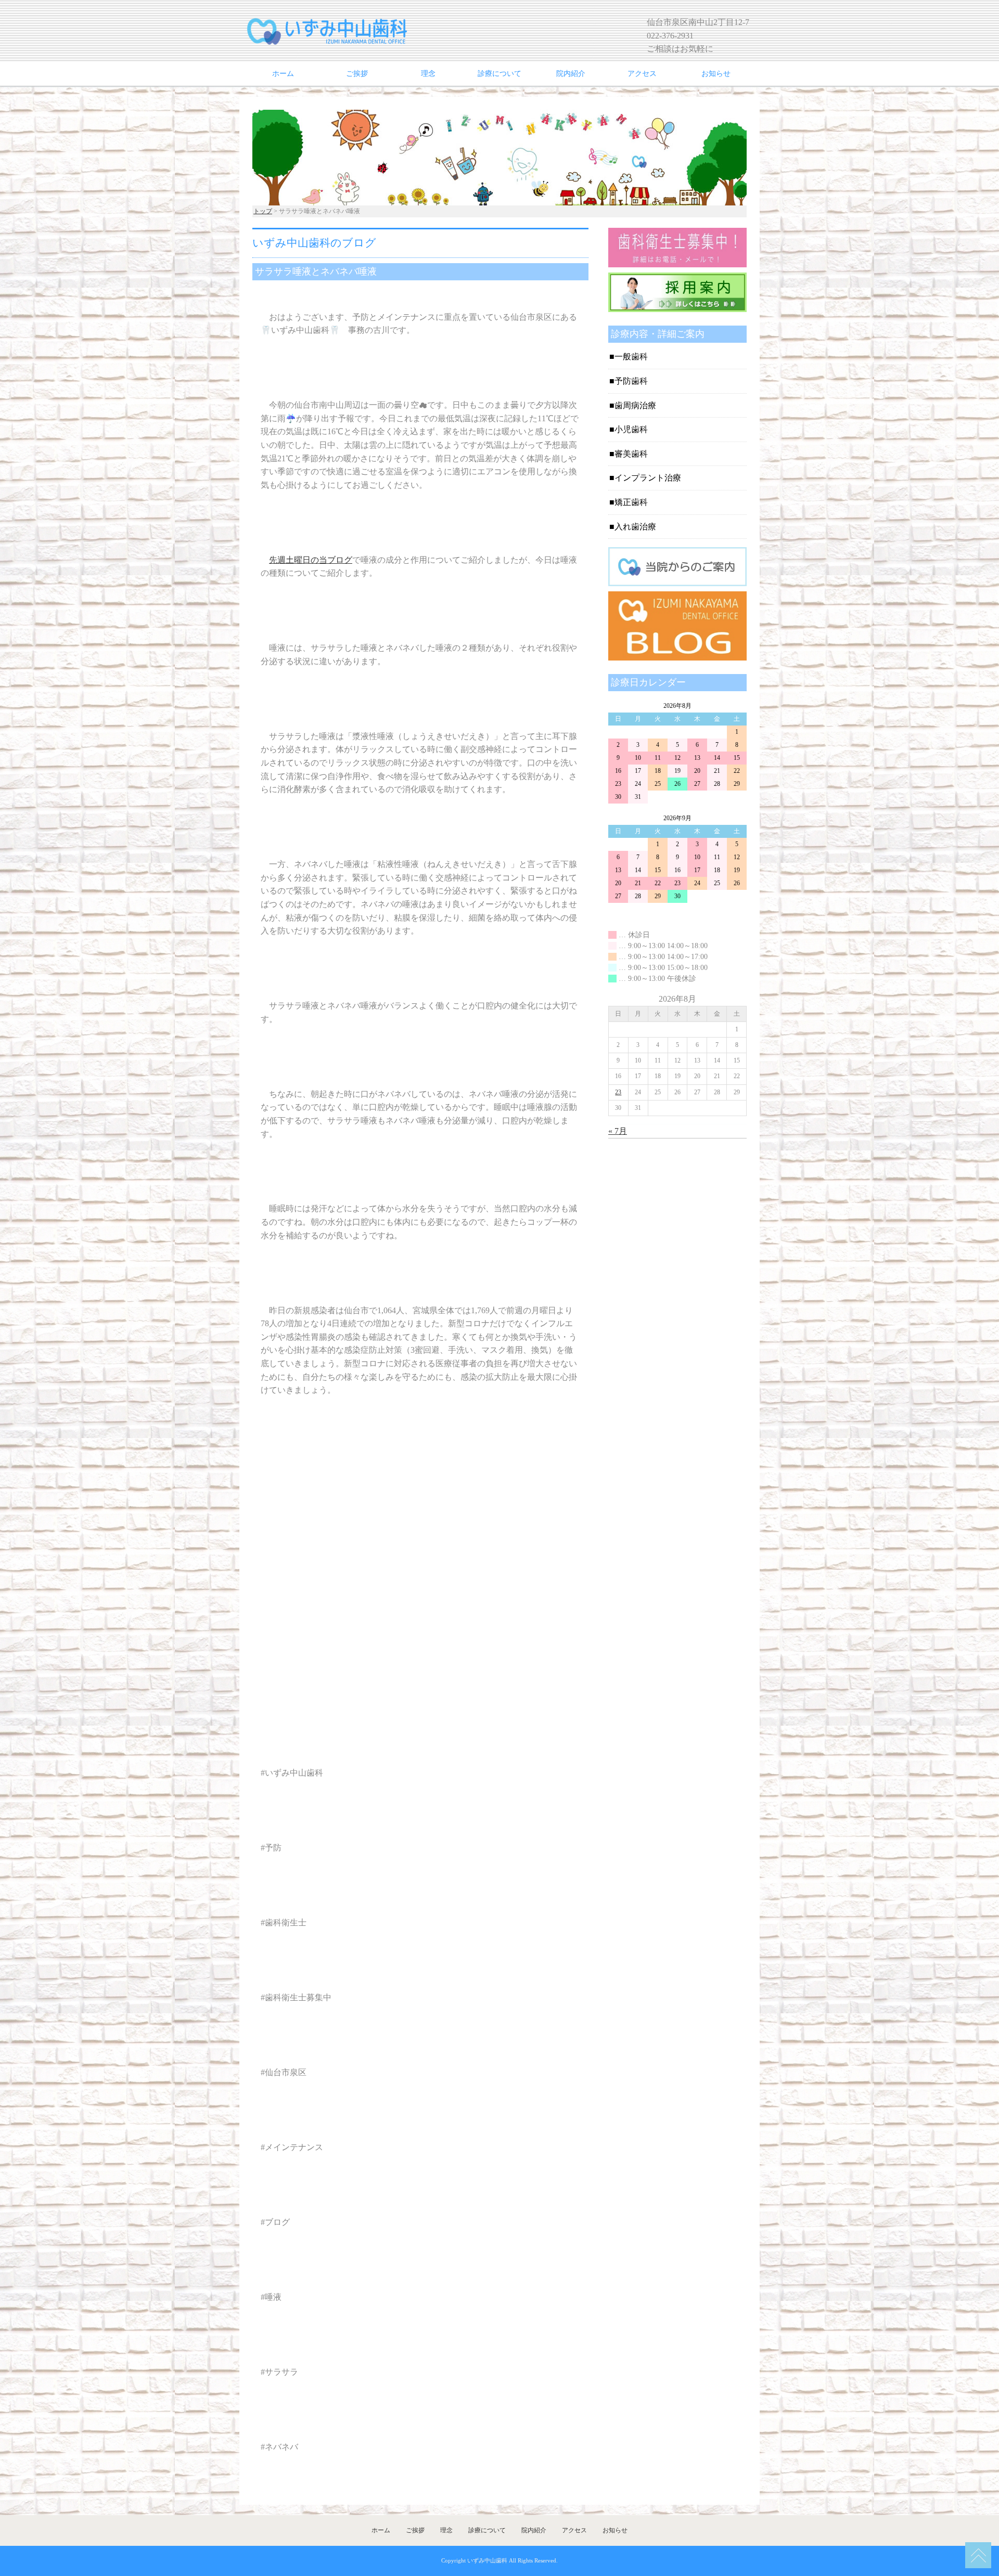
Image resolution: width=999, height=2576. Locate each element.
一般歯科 (631, 357)
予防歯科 (631, 381)
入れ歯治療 (635, 527)
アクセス (642, 74)
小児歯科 (631, 429)
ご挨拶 (357, 74)
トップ (263, 211)
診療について (499, 74)
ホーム (283, 74)
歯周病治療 (635, 405)
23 (618, 1092)
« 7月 (618, 1131)
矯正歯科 (631, 502)
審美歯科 (631, 454)
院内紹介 (571, 74)
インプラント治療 (648, 478)
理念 (428, 74)
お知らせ (716, 74)
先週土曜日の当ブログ (311, 560)
